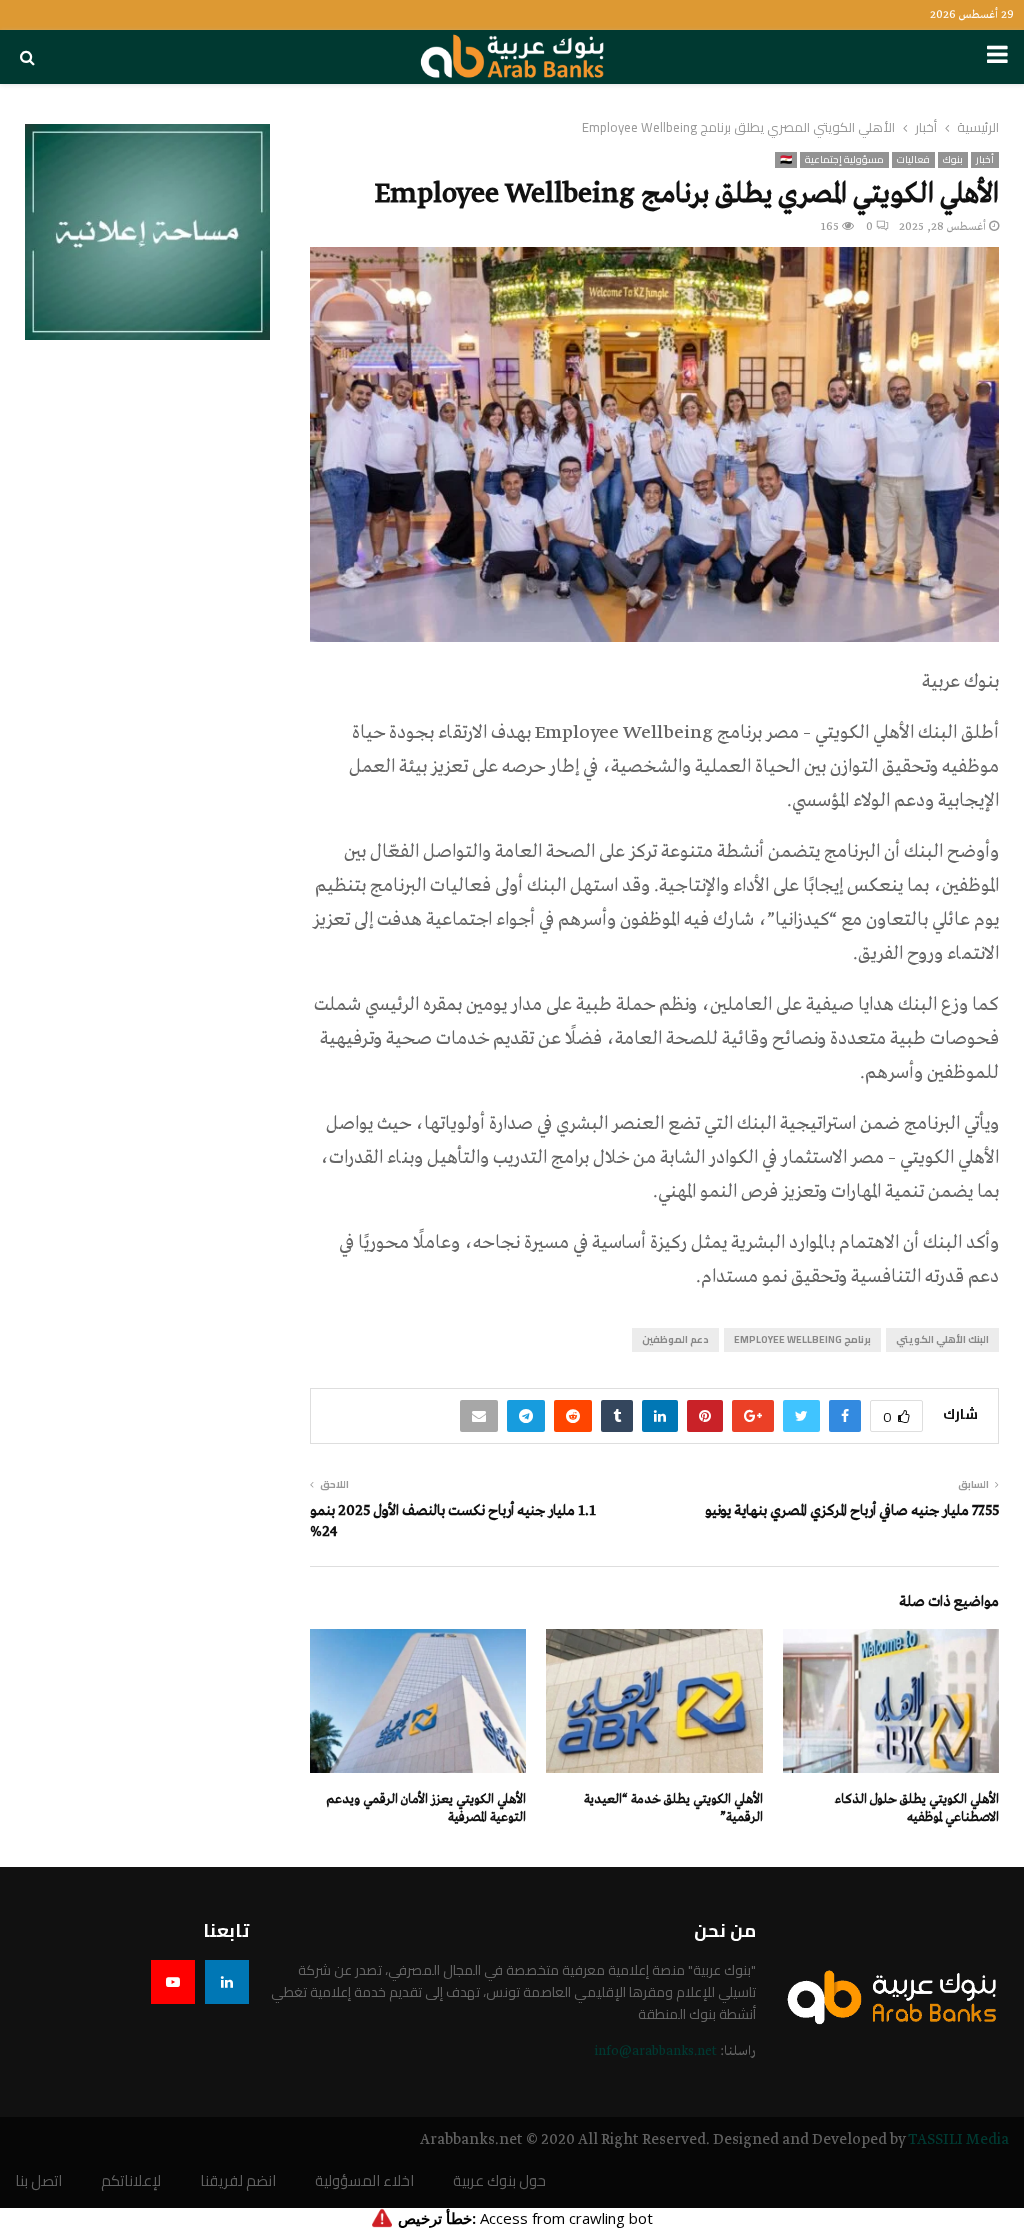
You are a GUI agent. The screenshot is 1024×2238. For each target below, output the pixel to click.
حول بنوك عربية (499, 2181)
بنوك (953, 160)
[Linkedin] (227, 1982)
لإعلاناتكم (131, 2181)
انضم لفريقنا (238, 2181)
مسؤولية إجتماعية (844, 160)
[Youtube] (173, 1982)
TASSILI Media (958, 2140)
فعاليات (913, 160)
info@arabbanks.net (655, 2051)
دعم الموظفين (675, 1339)
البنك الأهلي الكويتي (942, 1339)
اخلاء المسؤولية (364, 2181)
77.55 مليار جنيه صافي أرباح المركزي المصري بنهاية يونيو (852, 1511)
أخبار (985, 160)
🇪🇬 (786, 160)
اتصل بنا (38, 2181)
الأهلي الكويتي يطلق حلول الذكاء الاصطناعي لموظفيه (917, 1808)
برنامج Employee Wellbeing (802, 1339)
